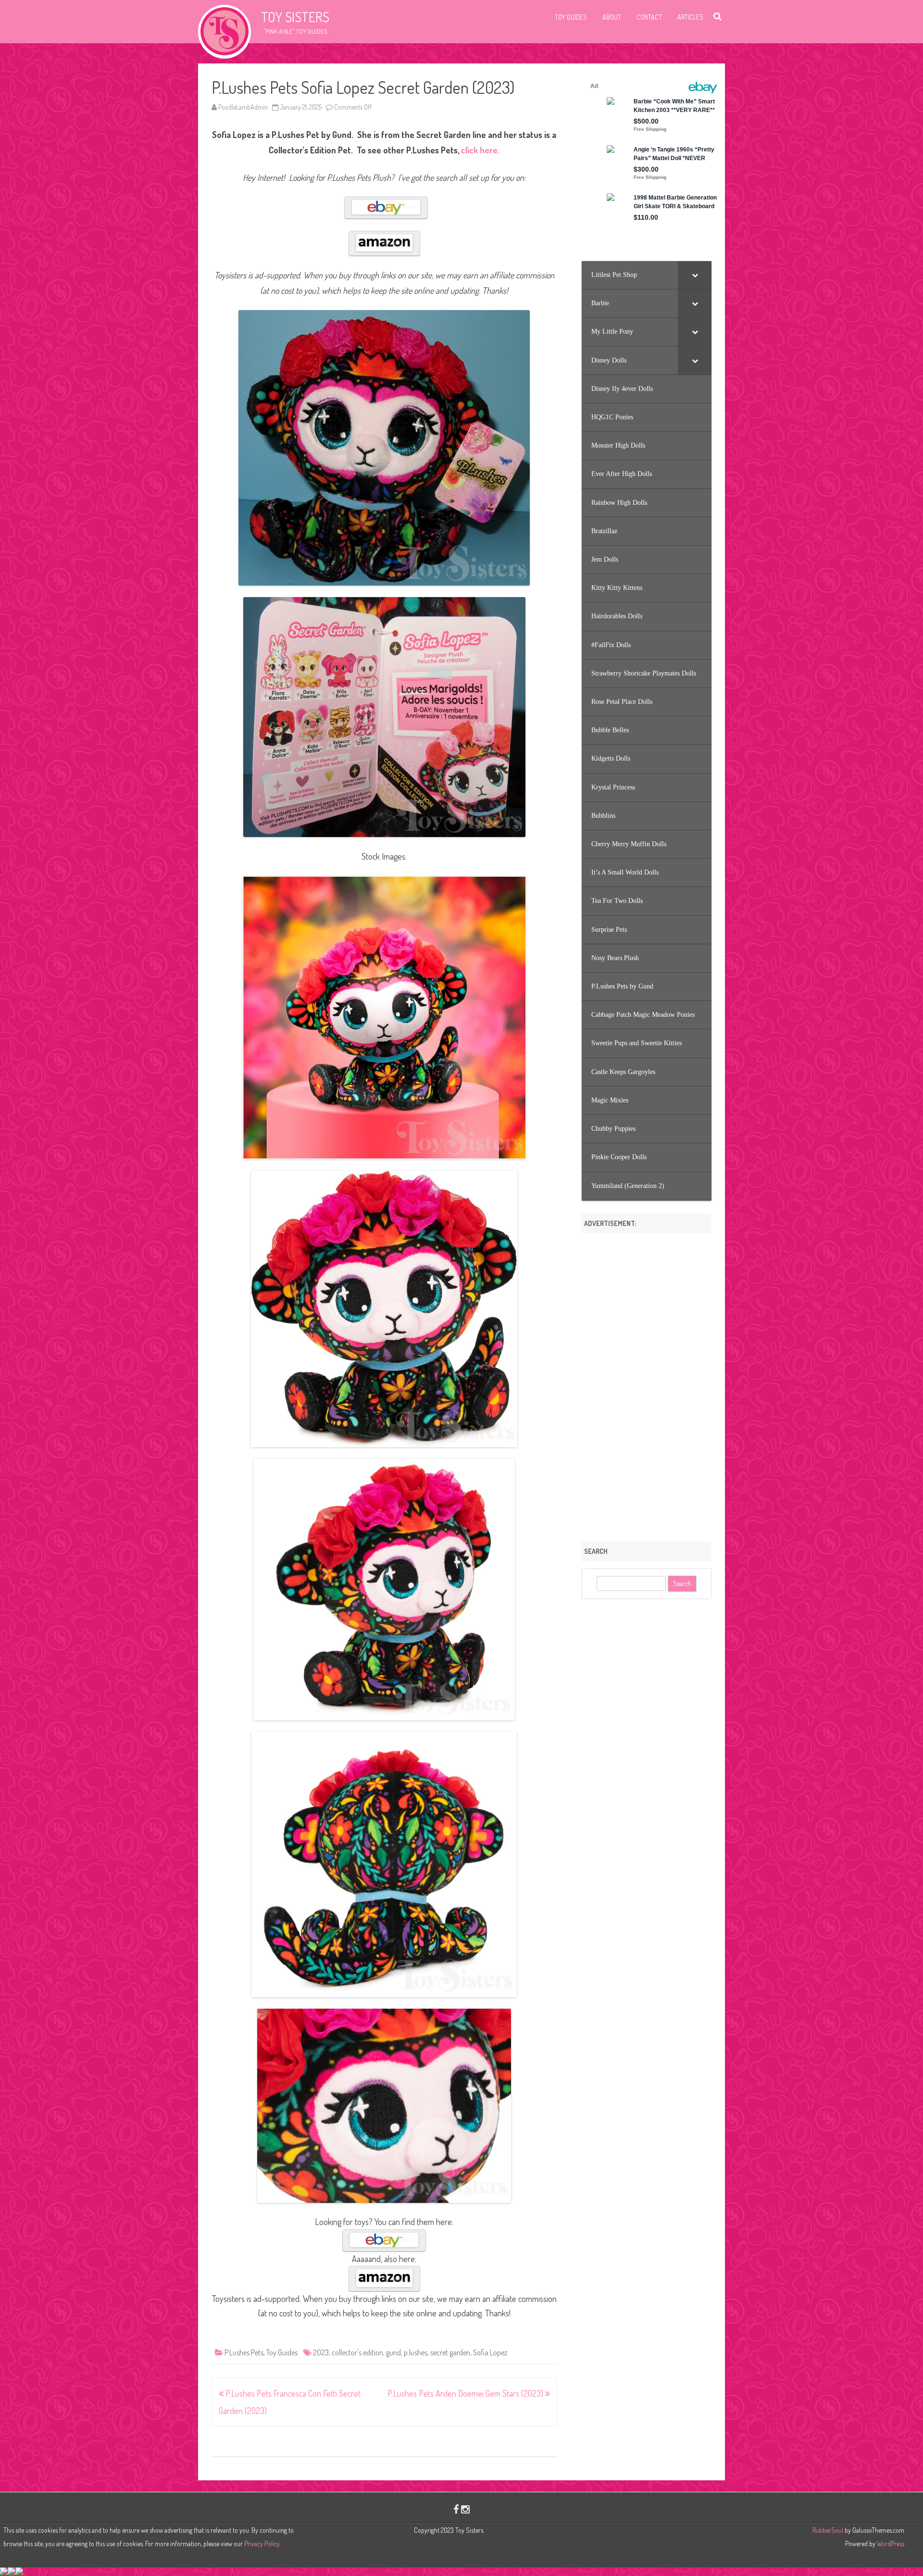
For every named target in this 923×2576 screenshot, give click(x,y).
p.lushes (416, 2352)
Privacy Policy (262, 2544)
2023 (321, 2352)
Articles (690, 17)
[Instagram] (465, 2509)
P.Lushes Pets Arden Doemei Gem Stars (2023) (466, 2393)
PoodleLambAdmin (243, 107)
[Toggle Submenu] (695, 275)
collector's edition (357, 2352)
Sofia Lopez (490, 2352)
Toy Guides (571, 17)
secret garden (450, 2352)
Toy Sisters (295, 17)
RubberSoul (828, 2530)
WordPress (890, 2544)
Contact (649, 17)
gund (393, 2352)
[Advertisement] (647, 1384)
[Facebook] (456, 2509)
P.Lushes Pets (244, 2352)
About (612, 17)
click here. (480, 150)
